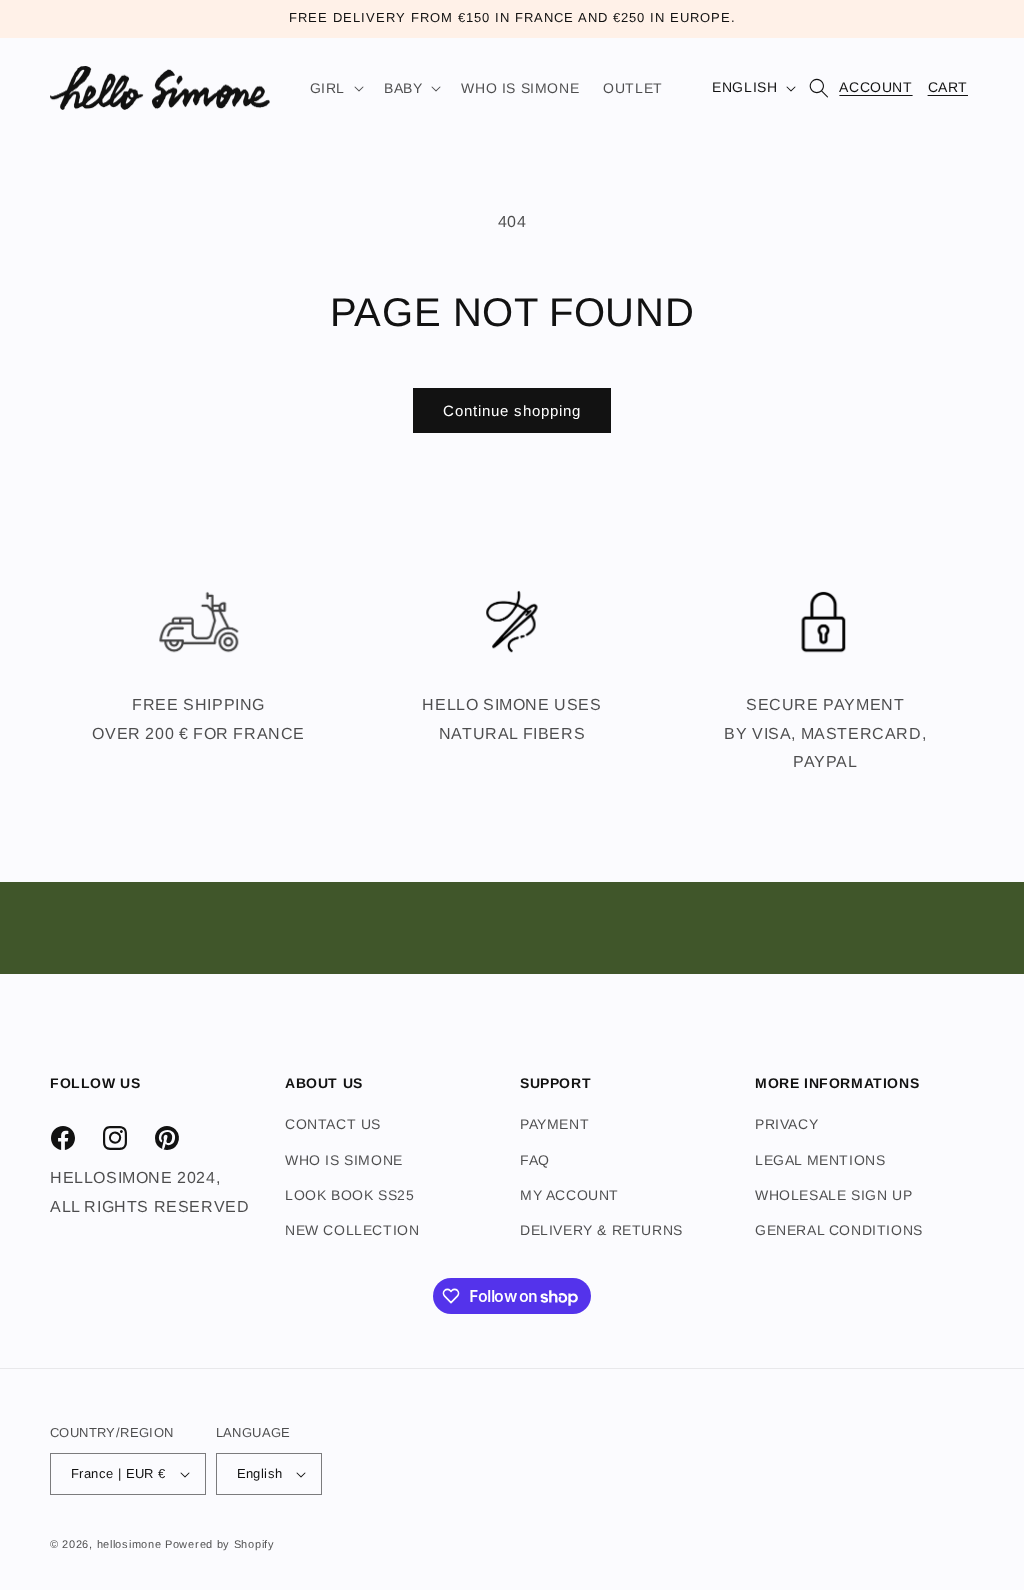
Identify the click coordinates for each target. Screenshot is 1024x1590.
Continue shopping (512, 410)
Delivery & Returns (601, 1230)
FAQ (535, 1160)
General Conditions (839, 1230)
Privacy (786, 1124)
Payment (554, 1124)
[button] (335, 88)
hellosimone (129, 1544)
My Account (569, 1195)
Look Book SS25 (349, 1195)
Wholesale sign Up (833, 1195)
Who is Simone (344, 1160)
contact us (333, 1124)
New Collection (352, 1230)
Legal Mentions (820, 1160)
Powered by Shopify (220, 1544)
